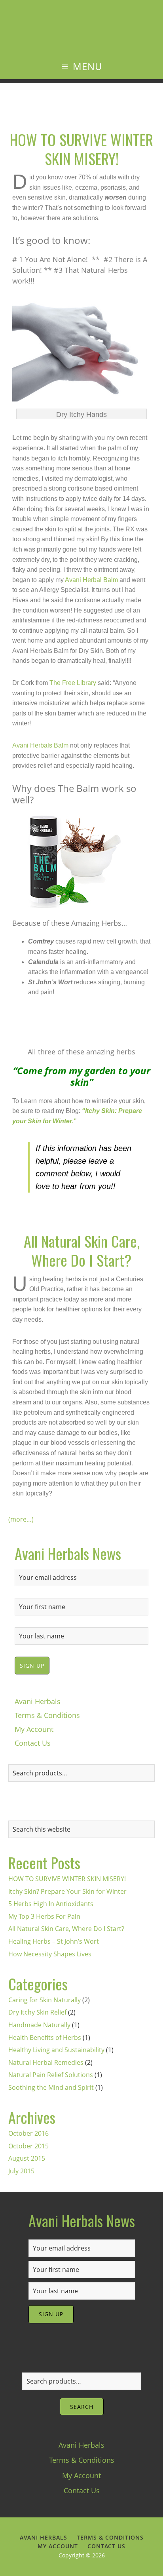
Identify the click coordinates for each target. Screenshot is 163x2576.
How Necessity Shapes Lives (50, 1954)
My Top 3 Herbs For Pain (44, 1916)
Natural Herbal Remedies (46, 2062)
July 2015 (21, 2171)
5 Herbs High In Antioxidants (51, 1904)
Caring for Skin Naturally (45, 2000)
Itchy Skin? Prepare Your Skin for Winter (67, 1891)
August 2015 (27, 2158)
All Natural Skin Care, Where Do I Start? (82, 1250)
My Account (34, 1729)
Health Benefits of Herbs (45, 2038)
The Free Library (73, 683)
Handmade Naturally (39, 2025)
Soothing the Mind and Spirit (51, 2087)
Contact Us (33, 1743)
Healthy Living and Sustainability (56, 2050)
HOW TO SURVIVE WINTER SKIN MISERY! (81, 149)
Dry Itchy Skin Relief (37, 2012)
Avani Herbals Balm (40, 745)
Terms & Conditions (47, 1715)
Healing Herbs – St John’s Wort (54, 1941)
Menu (87, 66)
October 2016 (28, 2133)
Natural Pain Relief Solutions (51, 2075)
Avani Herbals (82, 37)
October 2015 (28, 2146)
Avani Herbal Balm (91, 580)
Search (82, 2407)
